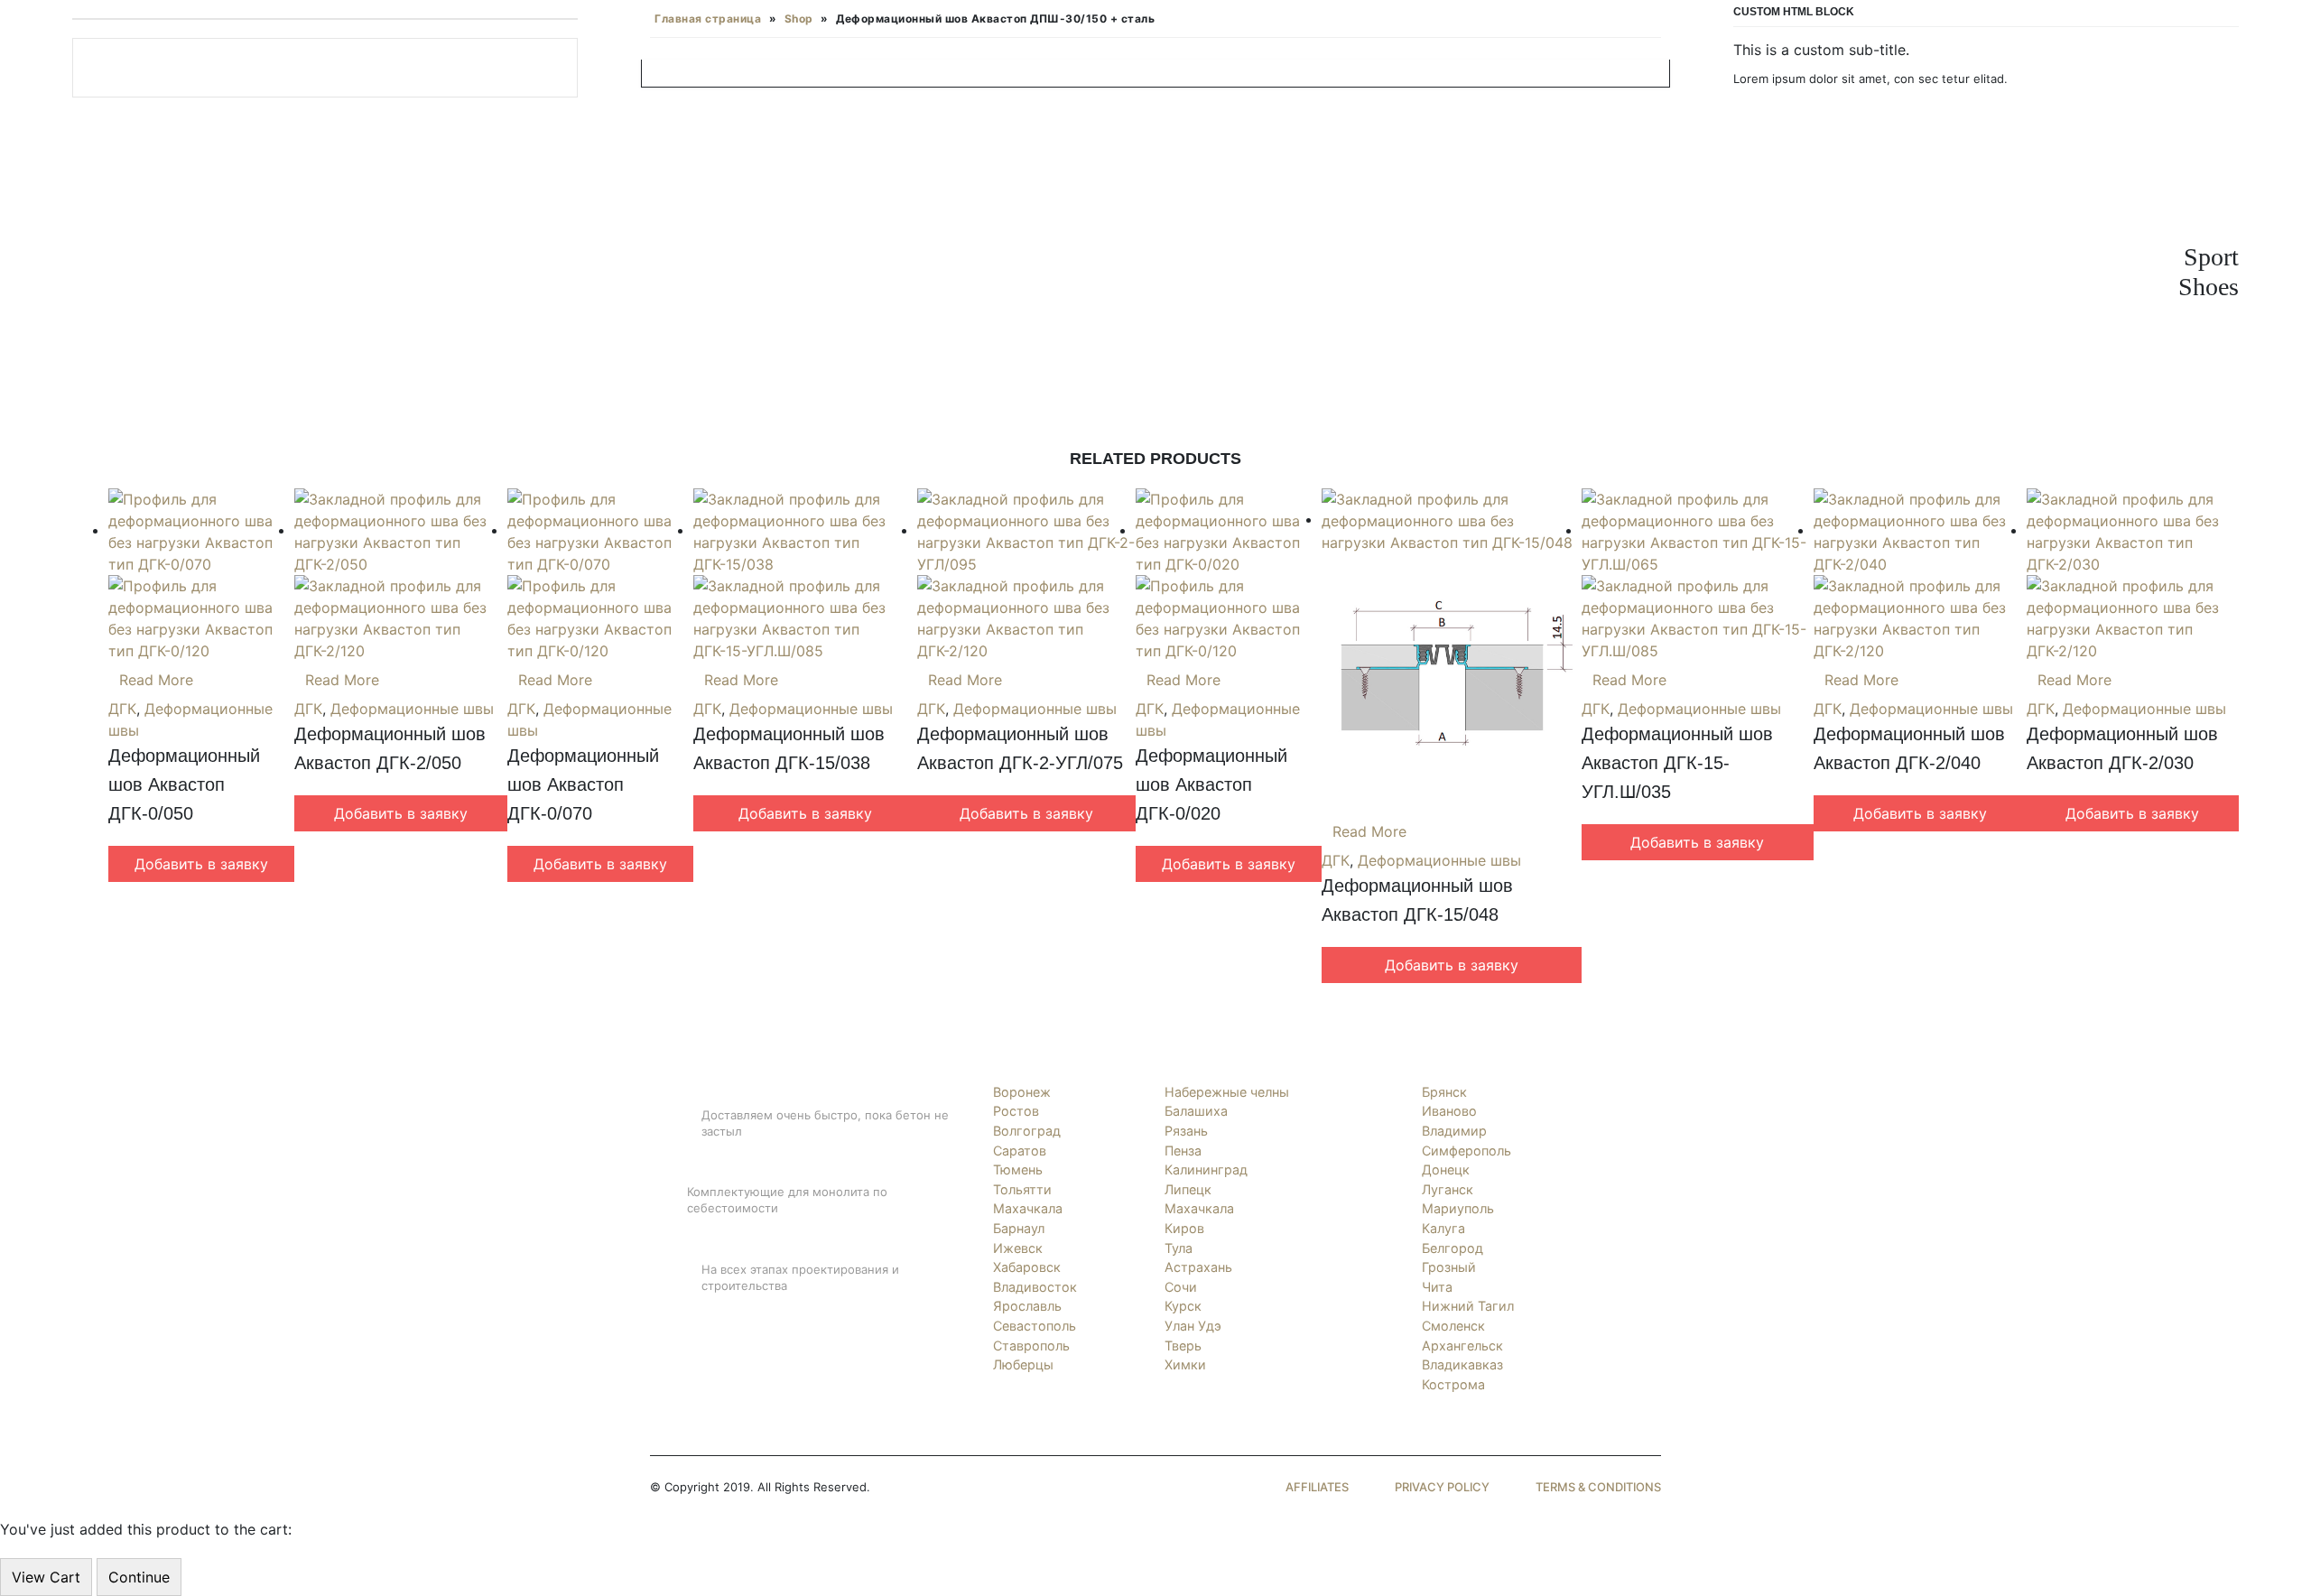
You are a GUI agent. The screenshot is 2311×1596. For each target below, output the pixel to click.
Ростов (1016, 1111)
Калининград (1206, 1169)
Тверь (1183, 1345)
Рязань (1186, 1131)
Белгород (1452, 1248)
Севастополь (1035, 1326)
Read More (156, 680)
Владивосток (1035, 1287)
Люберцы (1023, 1364)
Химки (1185, 1364)
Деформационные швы (412, 709)
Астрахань (1198, 1267)
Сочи (1181, 1287)
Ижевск (1018, 1248)
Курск (1183, 1306)
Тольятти (1022, 1189)
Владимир (1454, 1131)
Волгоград (1027, 1131)
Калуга (1443, 1228)
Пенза (1183, 1151)
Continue (139, 1577)
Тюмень (1018, 1169)
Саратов (1020, 1151)
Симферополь (1466, 1151)
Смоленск (1453, 1326)
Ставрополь (1031, 1345)
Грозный (1449, 1267)
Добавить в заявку (201, 864)
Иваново (1449, 1111)
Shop (799, 19)
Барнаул (1019, 1228)
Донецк (1446, 1169)
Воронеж (1022, 1092)
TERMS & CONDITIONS (1598, 1487)
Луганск (1448, 1189)
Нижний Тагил (1468, 1306)
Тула (1179, 1248)
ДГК (122, 709)
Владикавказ (1462, 1364)
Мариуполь (1458, 1208)
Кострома (1453, 1384)
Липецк (1188, 1189)
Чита (1437, 1287)
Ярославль (1027, 1306)
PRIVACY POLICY (1442, 1487)
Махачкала (1028, 1208)
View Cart (46, 1577)
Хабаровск (1027, 1267)
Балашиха (1196, 1111)
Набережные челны (1227, 1092)
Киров (1184, 1228)
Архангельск (1462, 1345)
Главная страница (708, 19)
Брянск (1444, 1092)
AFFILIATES (1317, 1487)
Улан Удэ (1193, 1326)
